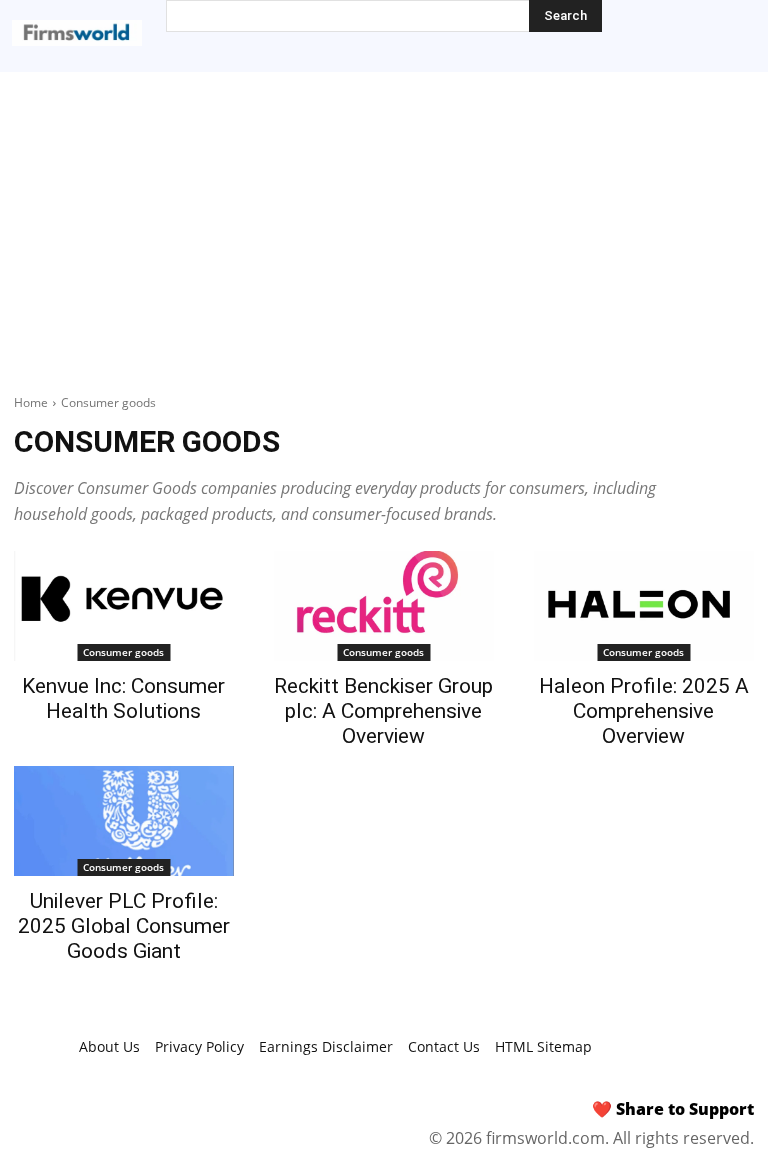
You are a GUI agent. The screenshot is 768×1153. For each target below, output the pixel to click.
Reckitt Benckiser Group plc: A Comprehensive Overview (383, 711)
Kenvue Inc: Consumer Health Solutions (123, 698)
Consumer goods (123, 652)
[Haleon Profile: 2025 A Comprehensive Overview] (644, 606)
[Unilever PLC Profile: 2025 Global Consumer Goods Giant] (124, 821)
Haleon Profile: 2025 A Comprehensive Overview (644, 711)
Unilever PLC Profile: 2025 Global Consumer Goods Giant (124, 926)
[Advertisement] (384, 222)
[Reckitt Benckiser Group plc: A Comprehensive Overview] (384, 606)
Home (31, 402)
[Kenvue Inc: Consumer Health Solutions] (124, 606)
